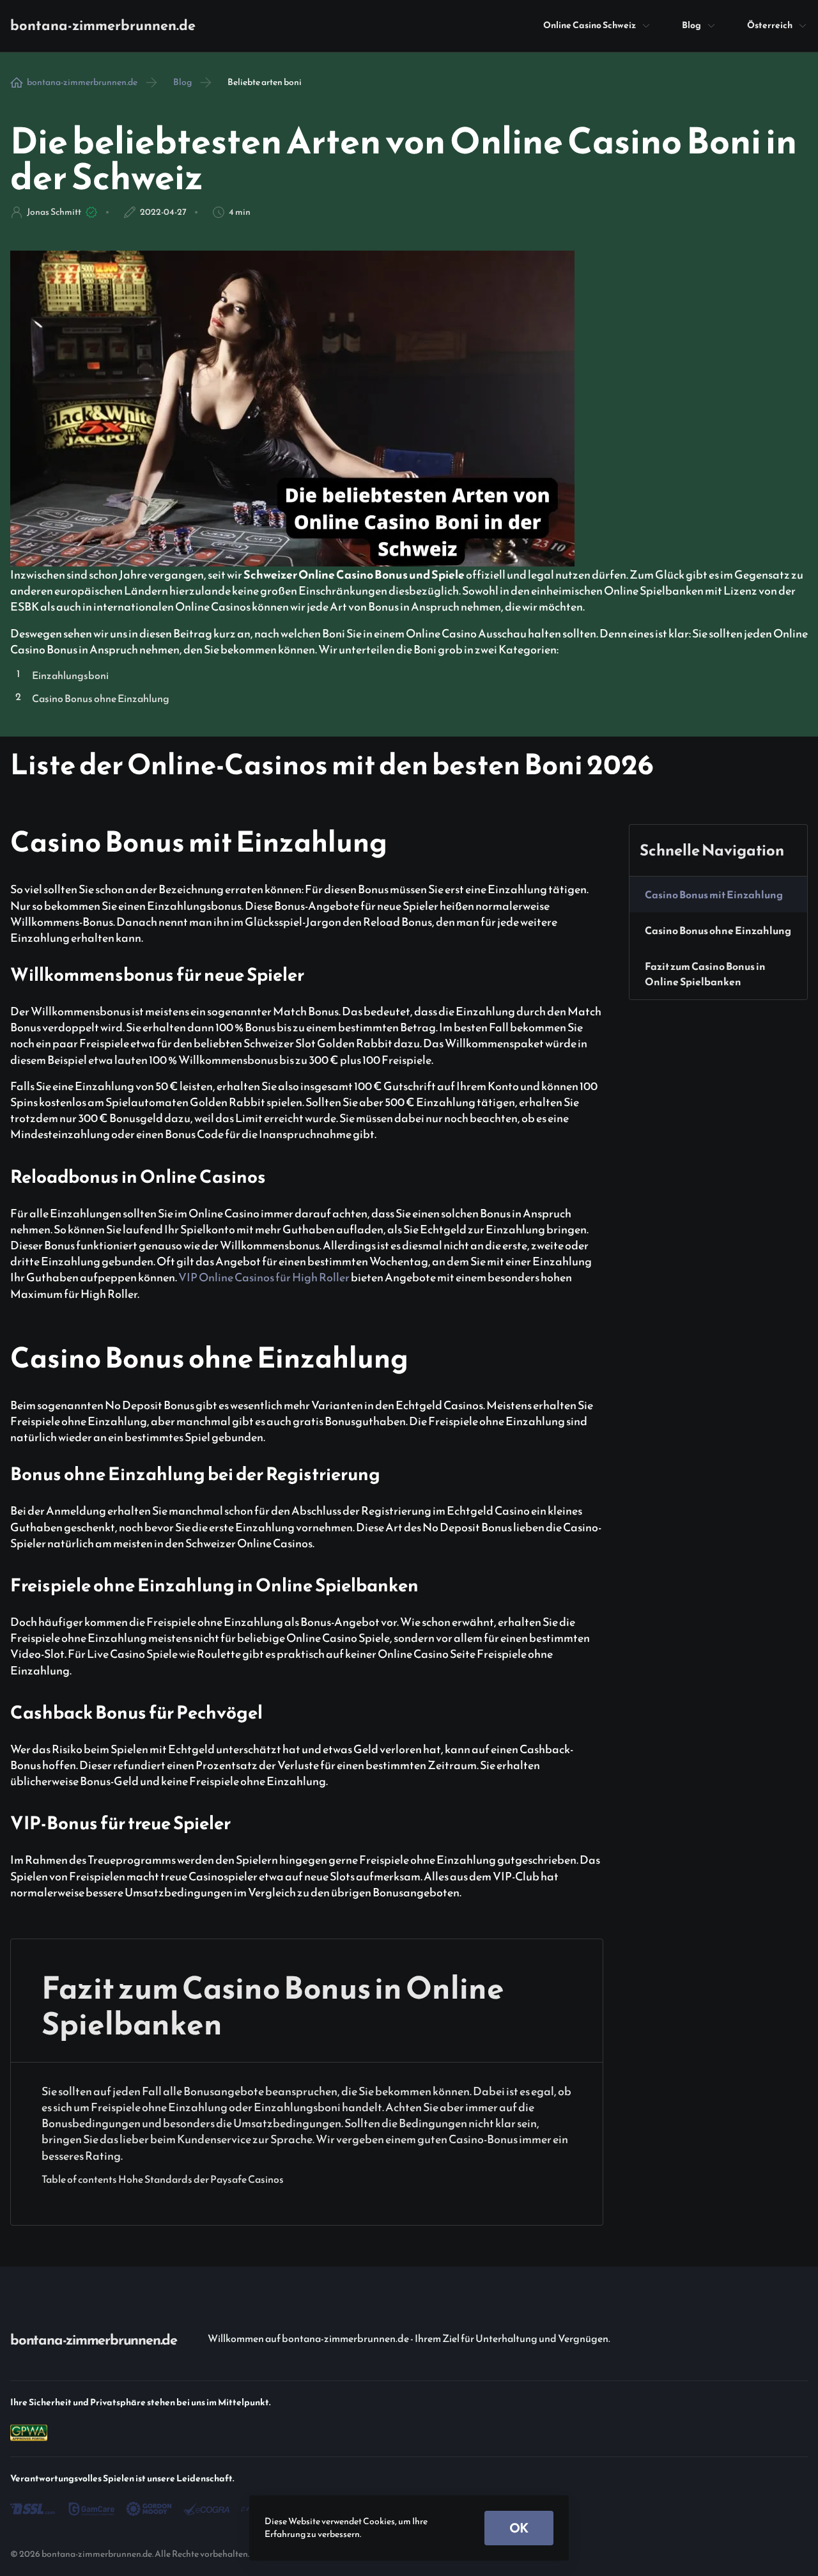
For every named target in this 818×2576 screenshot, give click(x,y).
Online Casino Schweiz (590, 25)
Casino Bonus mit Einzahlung (714, 894)
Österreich (770, 25)
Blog (691, 25)
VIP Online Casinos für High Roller (264, 1277)
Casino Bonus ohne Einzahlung (718, 930)
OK (519, 2528)
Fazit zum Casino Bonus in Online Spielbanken (705, 974)
